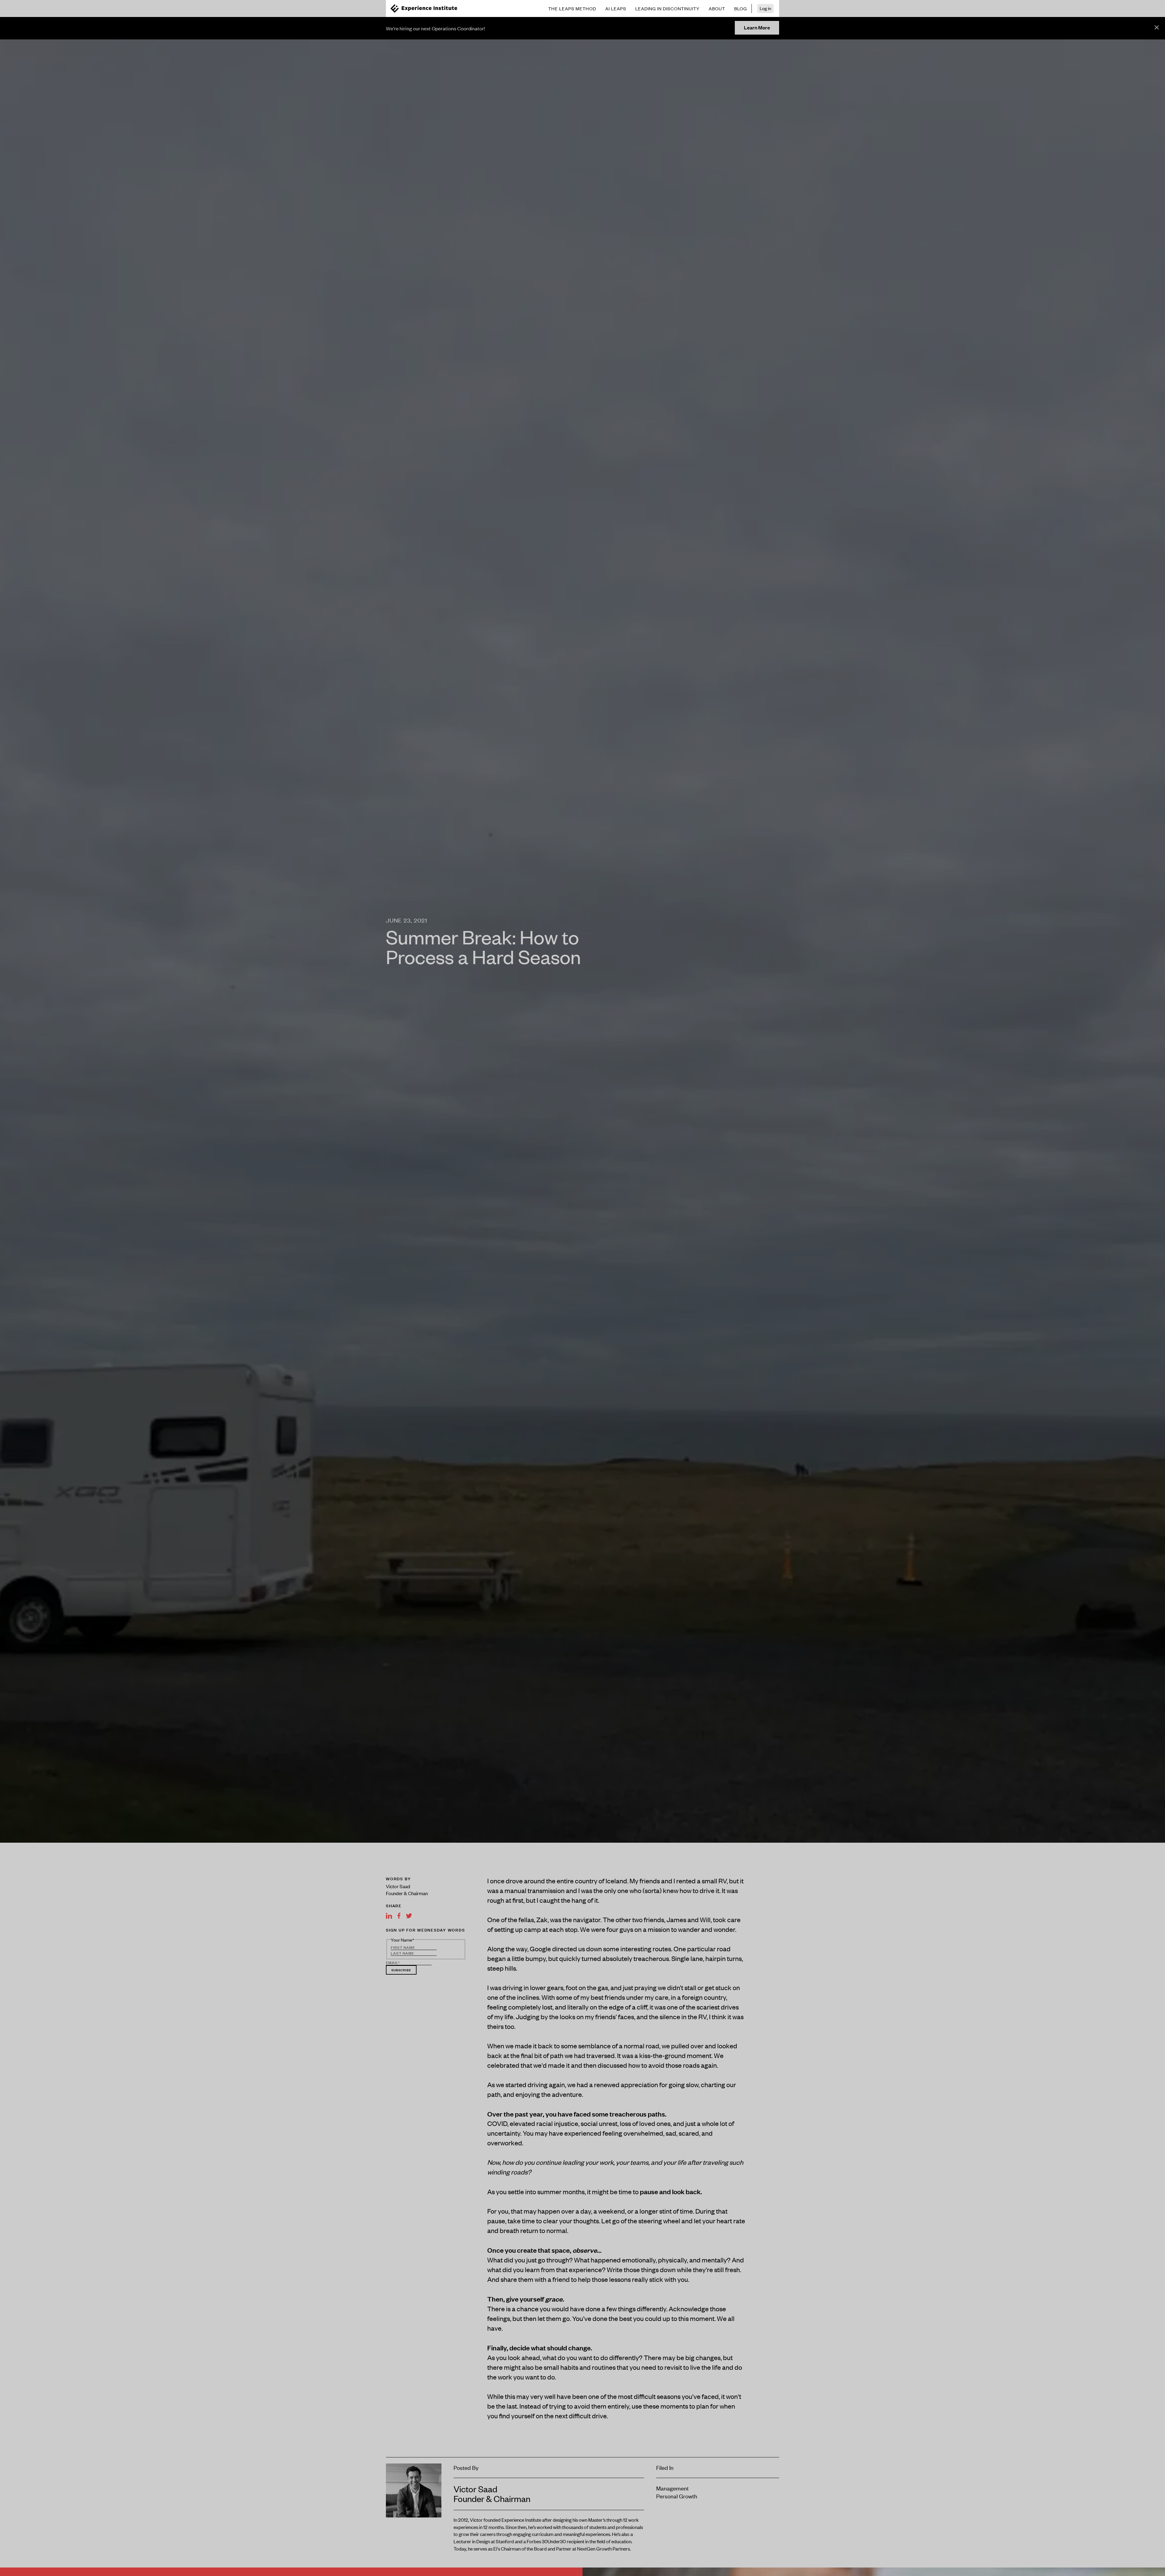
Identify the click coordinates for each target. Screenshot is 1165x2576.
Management (672, 2488)
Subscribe (401, 1970)
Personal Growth (677, 2496)
